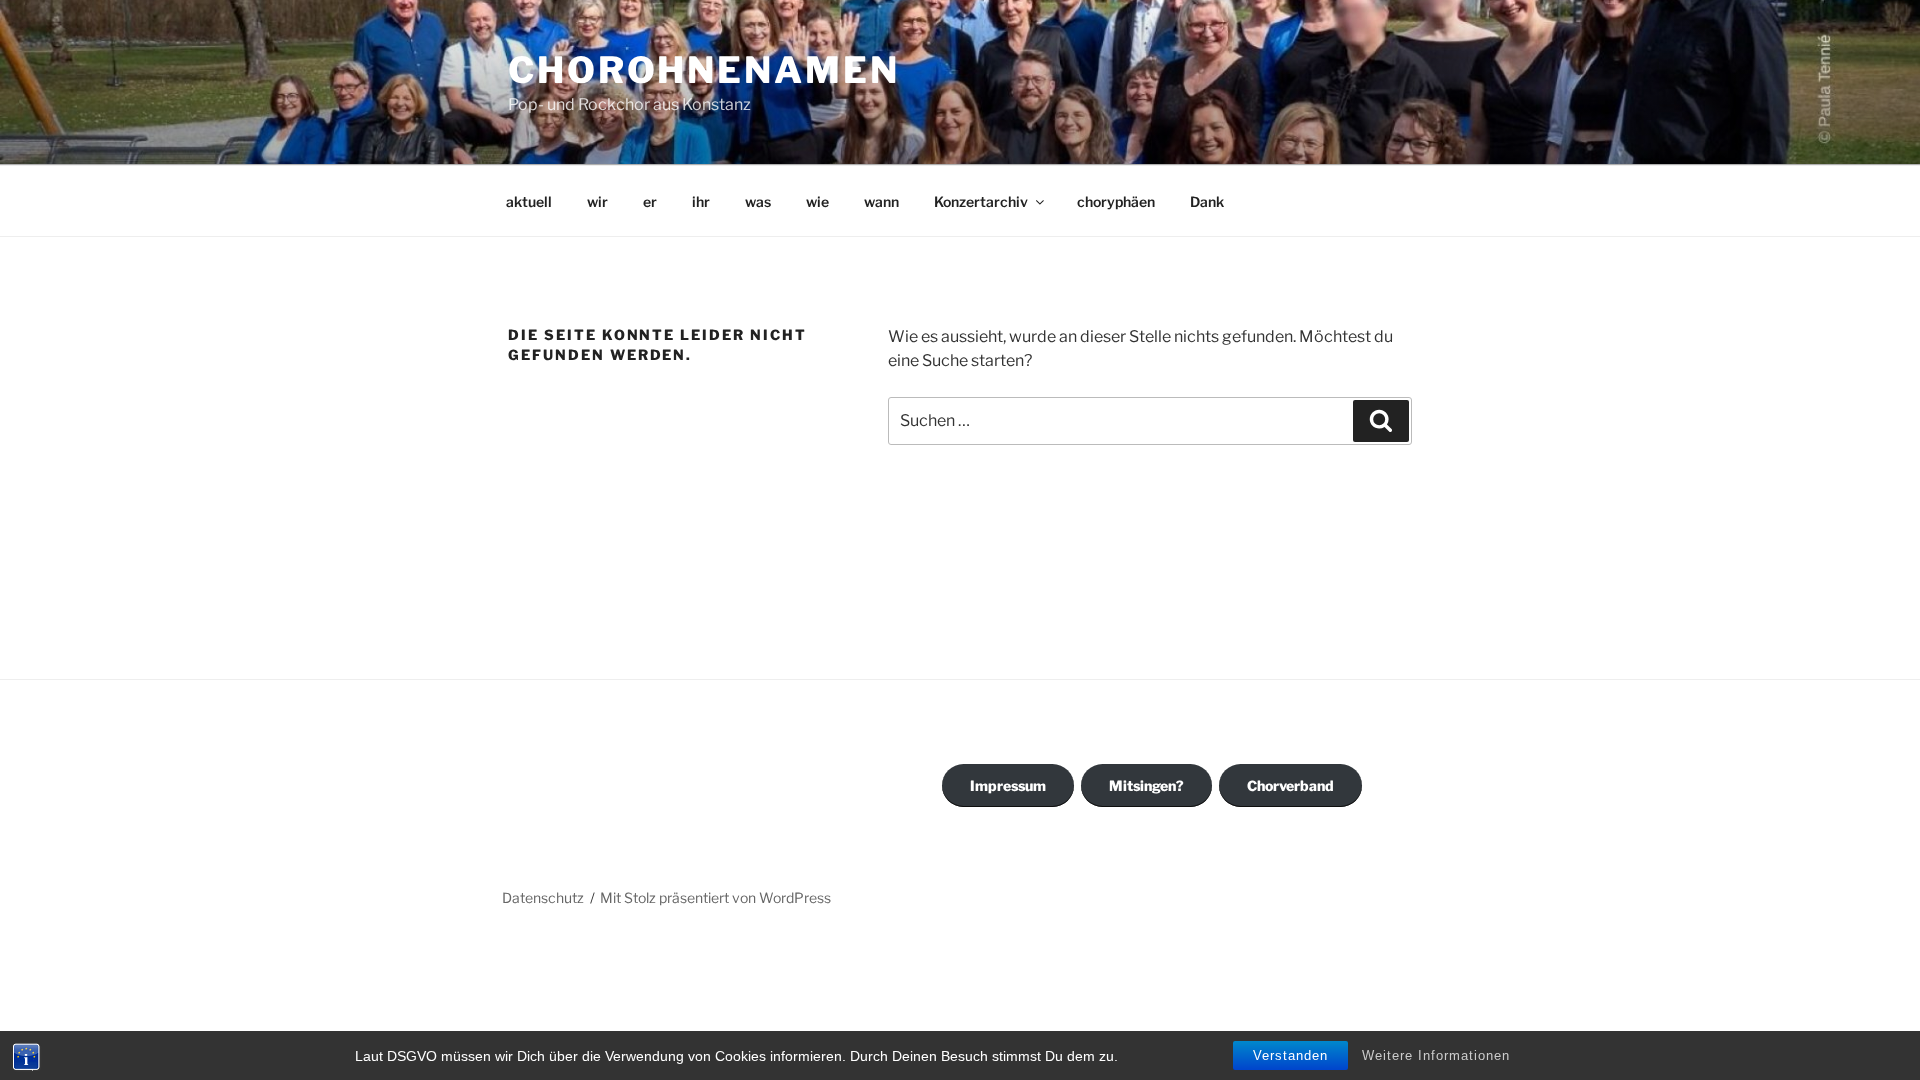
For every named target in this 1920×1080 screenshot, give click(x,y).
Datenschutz (543, 897)
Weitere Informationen (1436, 1055)
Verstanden (1290, 1055)
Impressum (1008, 785)
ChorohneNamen (703, 70)
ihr (701, 201)
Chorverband (1290, 785)
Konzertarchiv (981, 201)
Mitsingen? (1146, 785)
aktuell (529, 201)
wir (597, 201)
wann (881, 201)
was (758, 201)
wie (817, 201)
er (650, 201)
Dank (1207, 201)
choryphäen (1116, 201)
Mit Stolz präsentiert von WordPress (715, 897)
